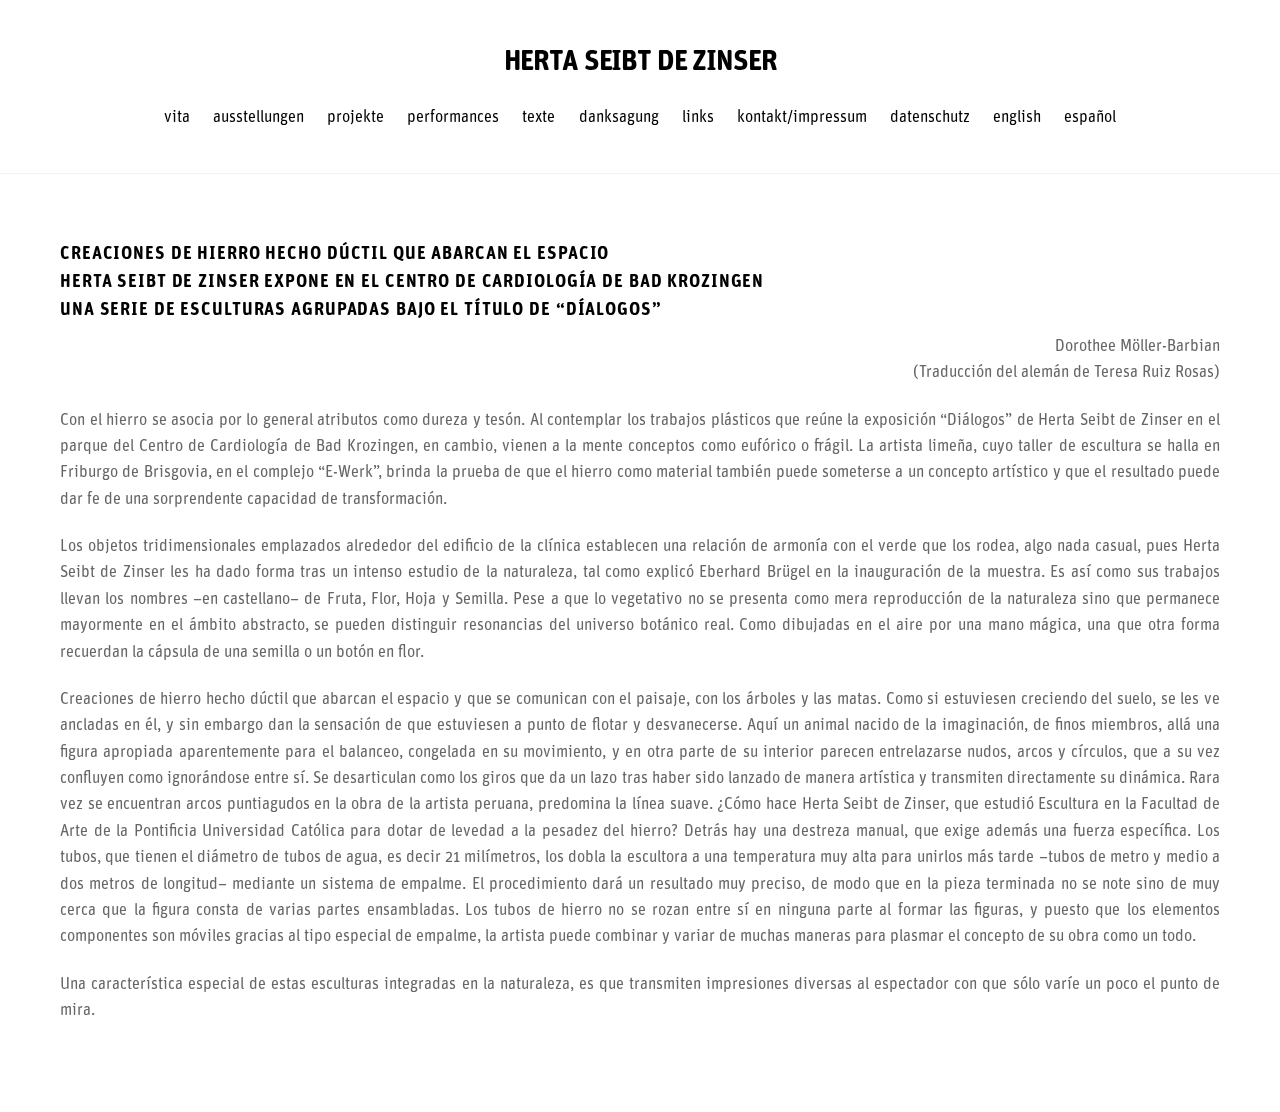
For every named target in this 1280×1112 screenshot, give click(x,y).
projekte (355, 118)
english (1017, 118)
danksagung (619, 118)
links (698, 118)
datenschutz (930, 118)
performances (453, 118)
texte (538, 118)
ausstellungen (258, 118)
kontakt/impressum (802, 118)
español (1090, 118)
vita (177, 118)
